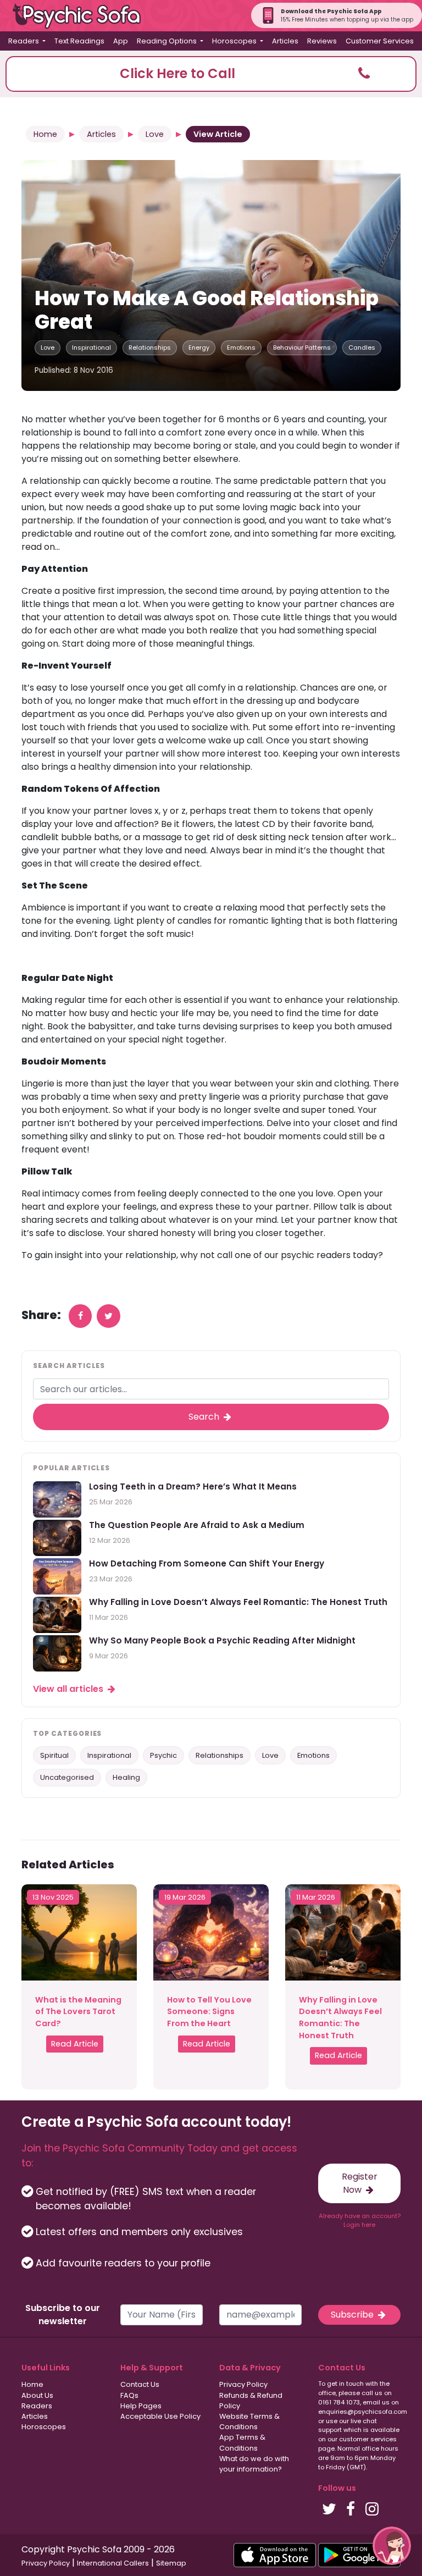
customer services (368, 2439)
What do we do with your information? (254, 2464)
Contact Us (140, 2384)
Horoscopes (44, 2427)
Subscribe (353, 2315)
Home (45, 134)
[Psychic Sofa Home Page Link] (82, 16)
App (121, 41)
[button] (211, 74)
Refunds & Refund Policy (251, 2401)
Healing (126, 1777)
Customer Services (380, 41)
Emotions (241, 347)
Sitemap (171, 2563)
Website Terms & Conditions (249, 2421)
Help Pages (141, 2406)
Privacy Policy (243, 2384)
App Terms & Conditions (242, 2442)
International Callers (113, 2563)
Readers (37, 2406)
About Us (37, 2395)
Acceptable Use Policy (160, 2416)
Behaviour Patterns (302, 347)
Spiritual (54, 1755)
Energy (199, 347)
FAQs (129, 2395)
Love (155, 134)
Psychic (163, 1755)
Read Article (75, 2044)
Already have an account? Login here (360, 2221)
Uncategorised (67, 1777)
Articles (285, 41)
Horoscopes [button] (235, 41)
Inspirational (91, 347)
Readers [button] (24, 41)
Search (205, 1417)
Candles (362, 347)
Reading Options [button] (168, 41)
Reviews (322, 41)
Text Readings (79, 41)
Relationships (150, 347)
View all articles (69, 1689)
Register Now (360, 2183)
